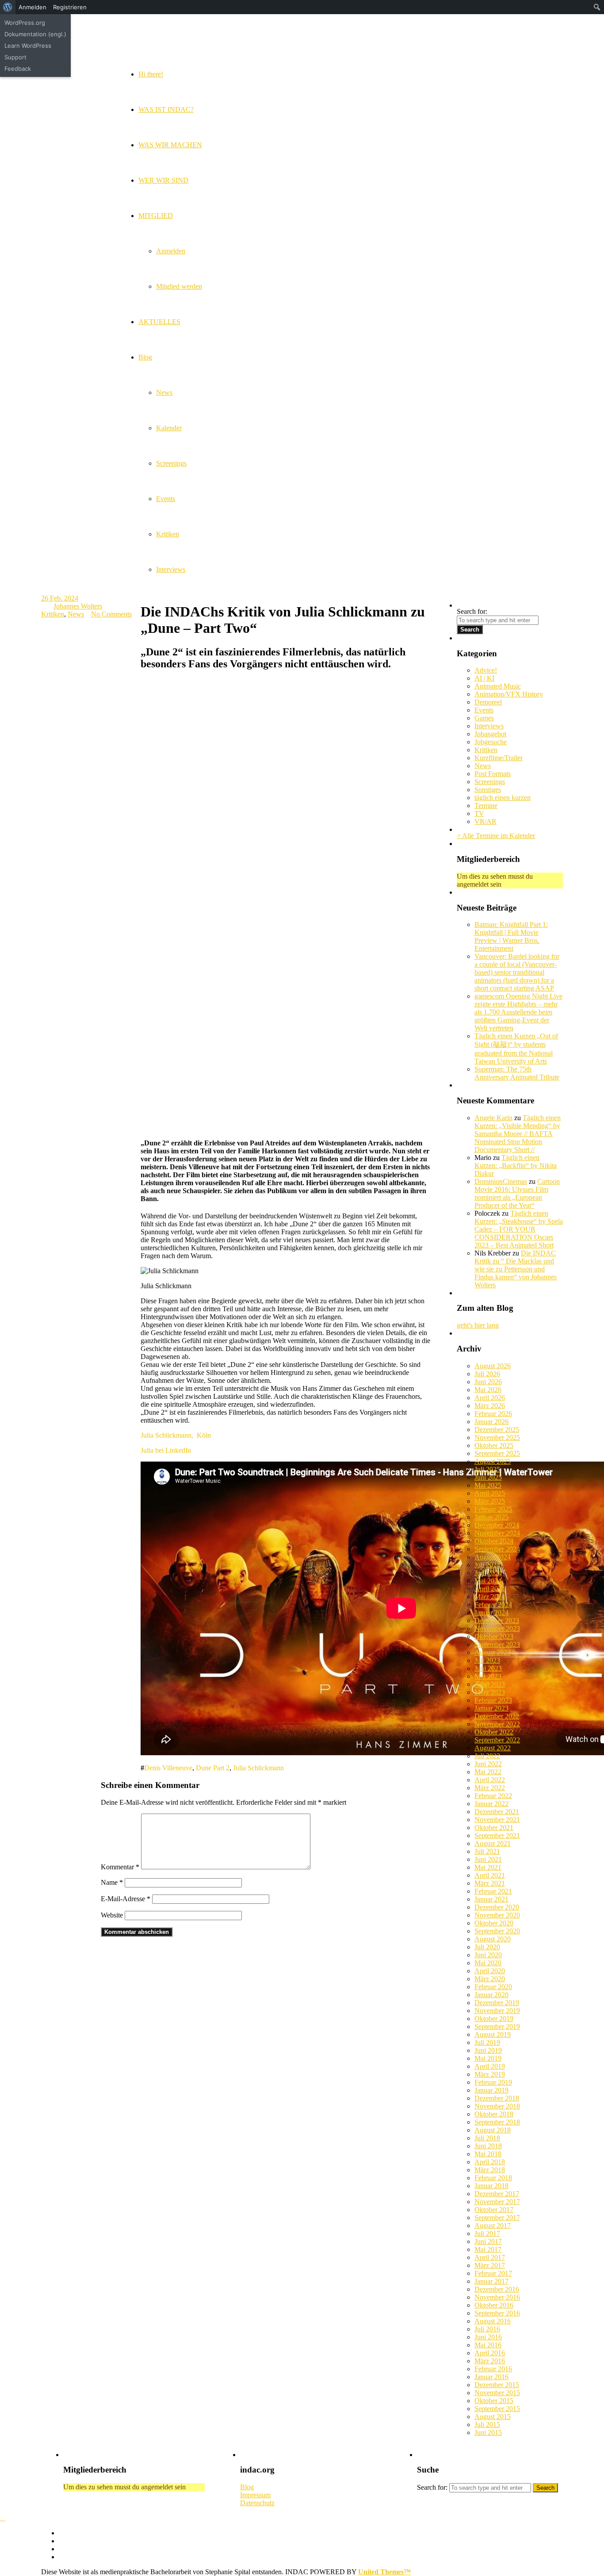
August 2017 (493, 2226)
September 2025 (497, 1453)
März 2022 (490, 1788)
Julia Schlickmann (258, 1768)
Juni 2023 (488, 1668)
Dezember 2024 (497, 1525)
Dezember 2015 (497, 2385)
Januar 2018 (491, 2186)
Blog (247, 2487)
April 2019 (490, 2066)
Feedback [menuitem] (18, 69)
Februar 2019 (493, 2082)
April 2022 (490, 1780)
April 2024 (490, 1589)
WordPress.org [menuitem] (25, 23)
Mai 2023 (488, 1676)
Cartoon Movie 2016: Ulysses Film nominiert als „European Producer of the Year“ (517, 1193)
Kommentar (120, 1867)
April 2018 (490, 2162)
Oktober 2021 (494, 1828)
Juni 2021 (488, 1859)
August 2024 (493, 1557)
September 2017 (497, 2218)
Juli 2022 (487, 1756)
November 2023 (497, 1629)
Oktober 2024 (494, 1541)
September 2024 (497, 1549)
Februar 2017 (493, 2273)
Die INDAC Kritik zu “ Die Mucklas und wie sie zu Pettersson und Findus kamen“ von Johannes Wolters (516, 1269)
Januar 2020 (491, 1995)
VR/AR (485, 821)
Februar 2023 (493, 1700)
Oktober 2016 (494, 2305)
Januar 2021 (491, 1899)
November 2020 (497, 1915)
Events (484, 710)
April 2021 (490, 1875)
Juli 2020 (487, 1947)
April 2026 (490, 1398)
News (76, 614)
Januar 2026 (491, 1422)
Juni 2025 (488, 1477)
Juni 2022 (488, 1764)
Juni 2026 (488, 1382)
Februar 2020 (493, 1987)
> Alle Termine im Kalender (496, 836)
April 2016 (490, 2353)
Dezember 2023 (497, 1621)
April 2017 (490, 2257)
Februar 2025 (493, 1509)
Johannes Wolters (78, 606)
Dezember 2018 (497, 2098)
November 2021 (497, 1820)
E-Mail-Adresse (126, 1899)
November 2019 (497, 2011)
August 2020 (493, 1939)
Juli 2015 (487, 2425)
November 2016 (497, 2297)
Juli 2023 (487, 1660)
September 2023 (497, 1644)
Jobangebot (490, 734)
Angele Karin (493, 1118)
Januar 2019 (491, 2090)
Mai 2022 (488, 1772)
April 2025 (490, 1493)
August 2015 (493, 2417)
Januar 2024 (491, 1613)
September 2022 (497, 1740)
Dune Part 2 (213, 1768)
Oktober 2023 (494, 1636)
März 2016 (490, 2361)
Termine (486, 806)
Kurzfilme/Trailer (499, 758)
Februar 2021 (493, 1891)
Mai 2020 (488, 1963)
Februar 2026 (493, 1414)
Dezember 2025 (497, 1430)
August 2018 (493, 2130)
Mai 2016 (488, 2345)
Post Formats (493, 774)
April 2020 (490, 1971)
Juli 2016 (487, 2329)
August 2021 (493, 1843)
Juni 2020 (488, 1955)
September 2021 (497, 1835)
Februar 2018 (493, 2178)
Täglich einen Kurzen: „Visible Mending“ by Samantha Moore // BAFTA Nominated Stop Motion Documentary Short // (518, 1134)
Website (112, 1915)
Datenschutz (257, 2503)
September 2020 (497, 1931)
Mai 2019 (488, 2058)
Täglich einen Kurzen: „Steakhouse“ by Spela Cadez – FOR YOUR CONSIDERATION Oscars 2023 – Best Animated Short (519, 1229)
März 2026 (490, 1406)
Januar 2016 (491, 2377)
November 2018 (497, 2106)
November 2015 (497, 2393)
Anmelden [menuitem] (32, 7)
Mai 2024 (488, 1581)
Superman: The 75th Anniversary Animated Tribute (517, 1073)
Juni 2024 (488, 1573)
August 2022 (493, 1748)
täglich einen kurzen (503, 798)
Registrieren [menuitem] (70, 7)
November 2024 (497, 1533)
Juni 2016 (488, 2337)
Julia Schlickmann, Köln (176, 1435)
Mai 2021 (488, 1867)
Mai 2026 (488, 1390)
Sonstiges (488, 790)
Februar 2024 (493, 1605)
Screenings (490, 782)
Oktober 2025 (494, 1445)
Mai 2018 (488, 2154)
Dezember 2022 (497, 1716)
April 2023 (490, 1684)
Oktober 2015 (494, 2401)
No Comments (111, 614)
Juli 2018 (487, 2138)
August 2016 (493, 2321)
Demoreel (488, 702)
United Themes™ (384, 2572)
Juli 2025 (487, 1469)
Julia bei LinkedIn (166, 1450)
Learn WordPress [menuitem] (28, 46)
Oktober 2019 (494, 2019)
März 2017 (490, 2265)
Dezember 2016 (497, 2289)
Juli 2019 (487, 2042)
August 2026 (493, 1366)
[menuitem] (8, 7)
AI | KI (484, 678)
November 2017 (497, 2202)
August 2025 (493, 1461)
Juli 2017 (487, 2233)
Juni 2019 (488, 2050)
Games (484, 718)
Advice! (486, 670)
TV (479, 813)
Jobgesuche (491, 742)
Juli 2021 (487, 1851)
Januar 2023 (491, 1708)
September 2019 (497, 2027)
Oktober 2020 (494, 1923)
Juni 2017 (488, 2241)
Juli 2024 (487, 1565)
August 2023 (493, 1652)
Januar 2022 (491, 1804)
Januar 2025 (491, 1517)
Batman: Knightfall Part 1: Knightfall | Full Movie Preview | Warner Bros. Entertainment (511, 936)
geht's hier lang (478, 1325)
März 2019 (490, 2074)
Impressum (255, 2495)
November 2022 (497, 1724)
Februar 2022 (493, 1796)
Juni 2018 (488, 2146)
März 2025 (490, 1501)
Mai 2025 (488, 1485)
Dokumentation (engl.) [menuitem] (35, 34)
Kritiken (53, 614)
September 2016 (497, 2313)
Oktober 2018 (494, 2114)
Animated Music (498, 686)
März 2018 (490, 2170)
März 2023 (490, 1692)
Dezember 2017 (497, 2194)
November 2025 (497, 1437)
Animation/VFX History (509, 694)
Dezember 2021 (497, 1812)
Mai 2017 (488, 2249)
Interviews (489, 726)
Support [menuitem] (15, 57)
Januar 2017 (491, 2281)
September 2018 (497, 2122)
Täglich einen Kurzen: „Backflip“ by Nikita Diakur (516, 1166)
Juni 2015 (488, 2432)
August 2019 (493, 2034)
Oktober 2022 (494, 1732)
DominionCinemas (501, 1181)
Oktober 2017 (494, 2210)
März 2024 (490, 1597)
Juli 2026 (487, 1374)
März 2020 (490, 1979)
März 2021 (490, 1883)
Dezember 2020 (497, 1907)
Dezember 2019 (497, 2003)
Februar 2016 (493, 2369)
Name (112, 1882)
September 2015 (497, 2409)
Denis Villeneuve (168, 1768)
